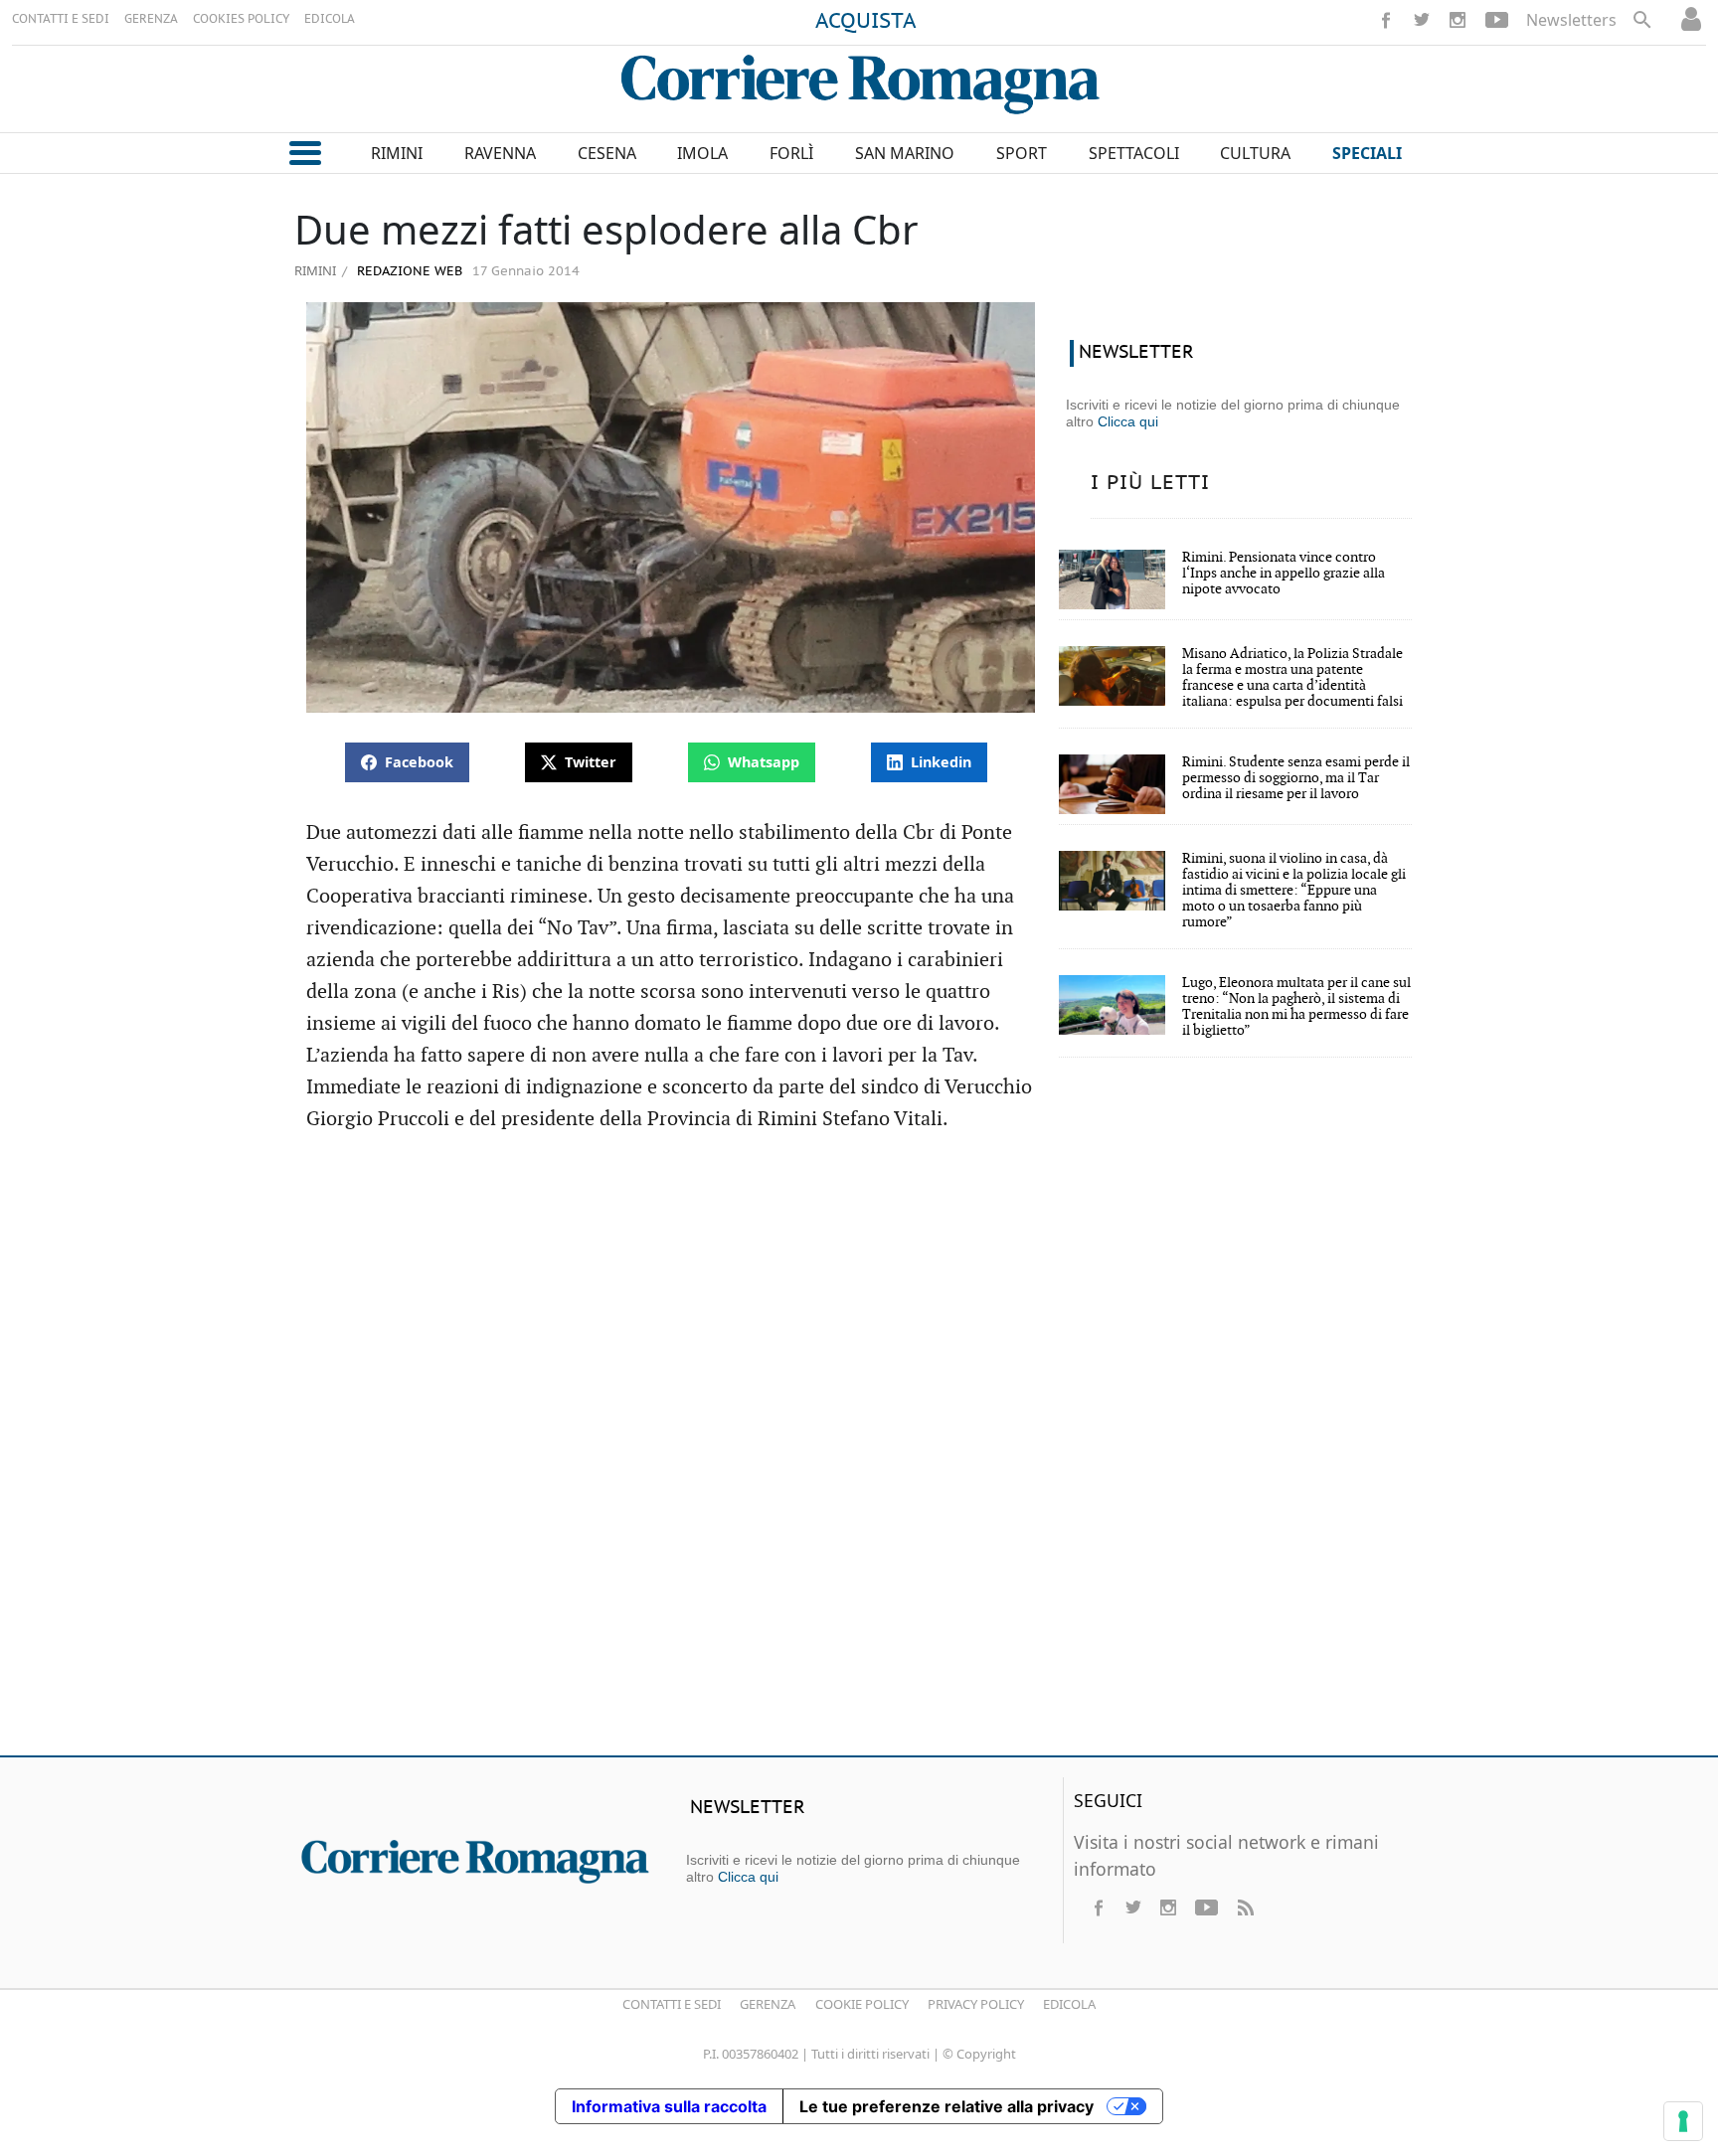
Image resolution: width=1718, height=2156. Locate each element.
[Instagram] (1458, 20)
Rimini (315, 270)
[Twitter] (1422, 20)
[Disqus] (859, 1453)
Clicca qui (1128, 421)
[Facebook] (1386, 20)
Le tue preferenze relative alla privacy (946, 2106)
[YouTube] (1497, 20)
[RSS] (1245, 1907)
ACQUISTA (866, 22)
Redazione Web (408, 272)
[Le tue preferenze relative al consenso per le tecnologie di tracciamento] (1683, 2121)
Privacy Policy (976, 2004)
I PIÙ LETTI (1150, 483)
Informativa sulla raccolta (669, 2106)
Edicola (1069, 2004)
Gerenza (768, 2004)
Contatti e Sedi (672, 2004)
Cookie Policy (862, 2004)
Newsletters (1571, 20)
